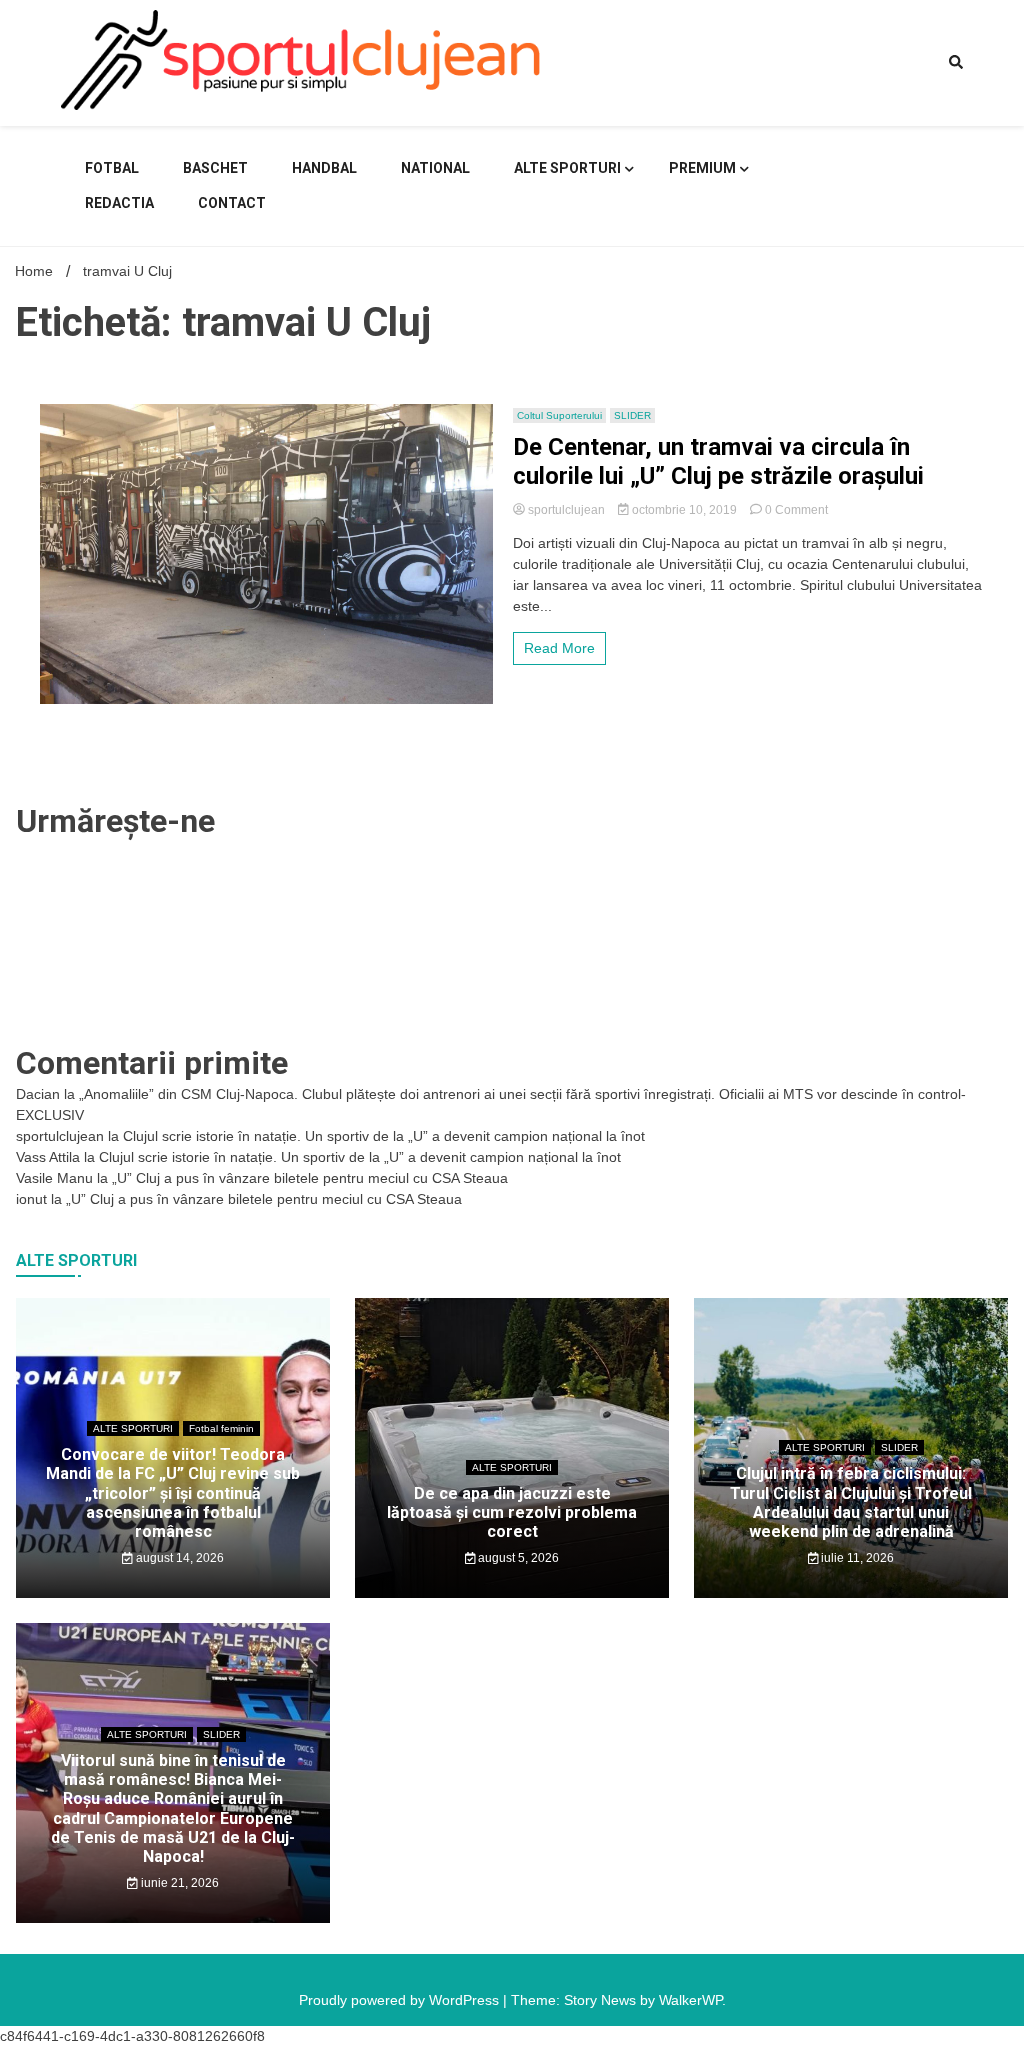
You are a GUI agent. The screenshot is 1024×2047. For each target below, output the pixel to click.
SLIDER (632, 415)
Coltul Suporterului (559, 415)
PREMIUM (702, 168)
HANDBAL (324, 168)
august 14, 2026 (178, 1558)
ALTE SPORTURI (567, 168)
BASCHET (215, 168)
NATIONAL (435, 168)
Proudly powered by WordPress (401, 2000)
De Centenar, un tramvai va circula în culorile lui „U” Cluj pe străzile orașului (718, 461)
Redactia (119, 203)
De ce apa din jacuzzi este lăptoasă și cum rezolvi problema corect (512, 1512)
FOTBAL (112, 168)
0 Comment (796, 510)
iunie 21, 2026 (178, 1883)
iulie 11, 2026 (856, 1558)
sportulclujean (566, 510)
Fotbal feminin (221, 1428)
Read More (559, 648)
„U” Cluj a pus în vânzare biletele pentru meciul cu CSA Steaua (310, 1178)
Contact (232, 203)
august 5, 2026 (517, 1558)
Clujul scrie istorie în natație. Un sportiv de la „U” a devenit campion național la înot (384, 1136)
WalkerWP (690, 2000)
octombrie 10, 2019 (684, 510)
